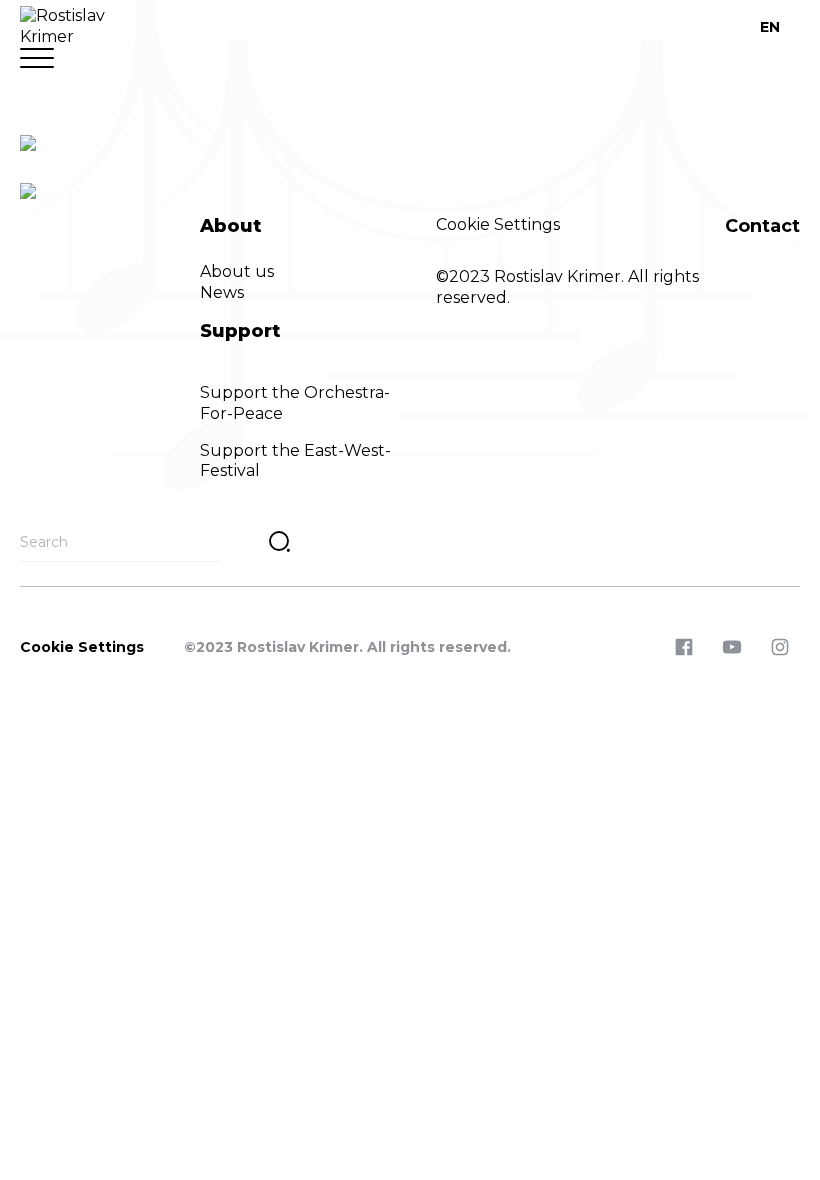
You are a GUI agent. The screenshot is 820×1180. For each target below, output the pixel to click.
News (222, 292)
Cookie (465, 224)
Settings (527, 224)
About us (237, 271)
